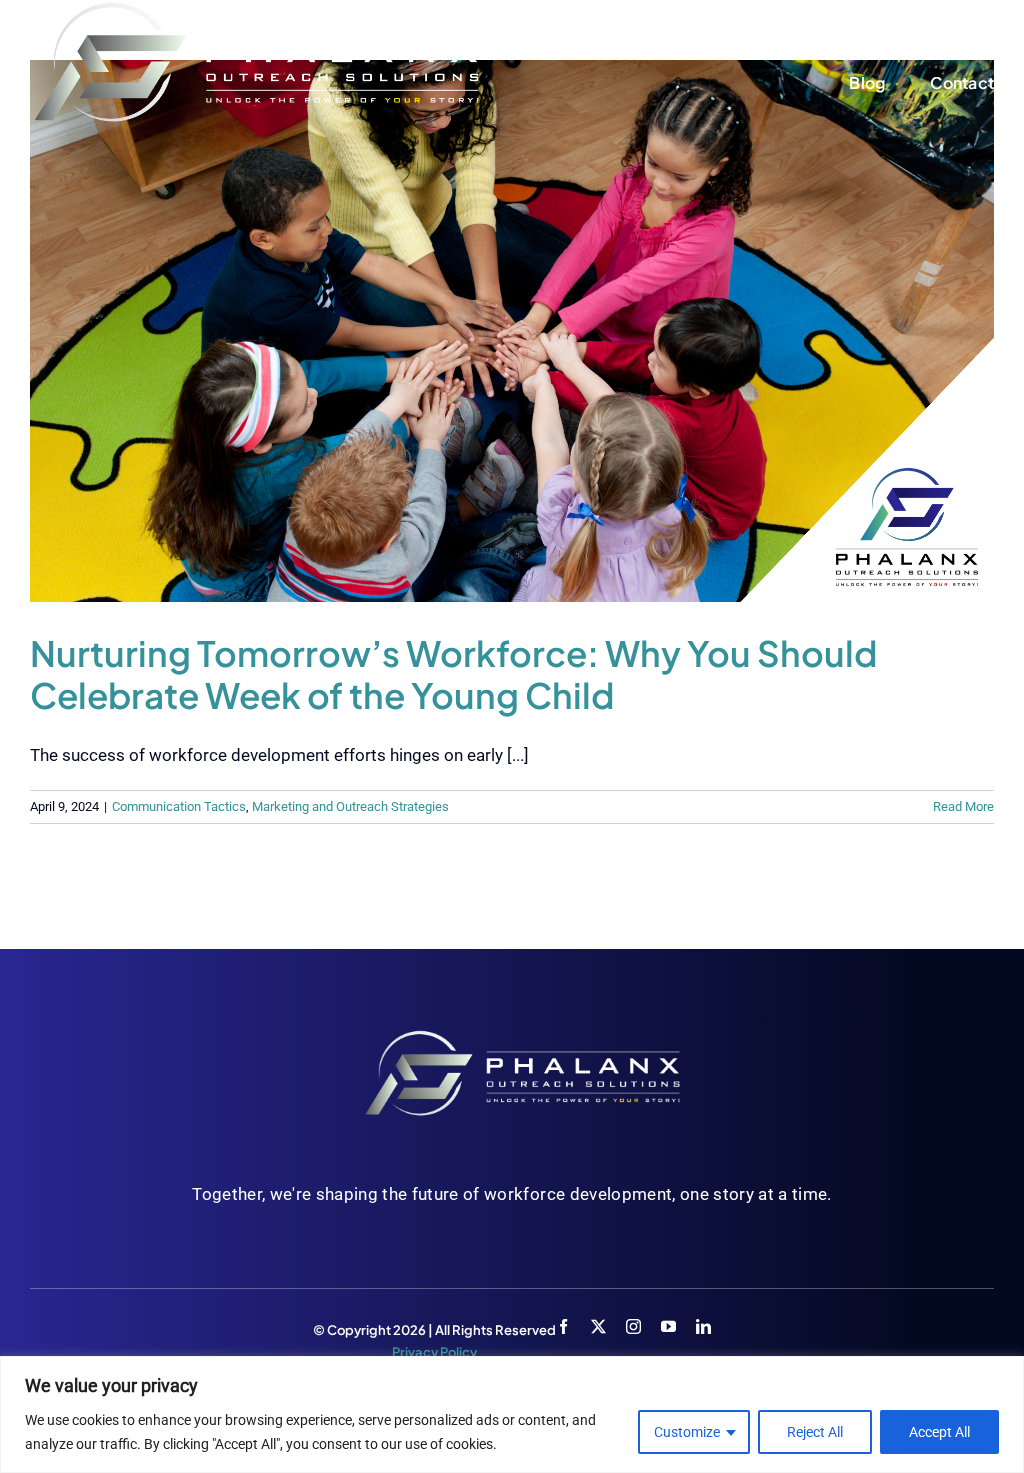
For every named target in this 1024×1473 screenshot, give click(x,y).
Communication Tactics (179, 806)
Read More (963, 806)
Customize (687, 1432)
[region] (512, 1414)
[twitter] (598, 1326)
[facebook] (563, 1326)
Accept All (939, 1432)
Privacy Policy (434, 1352)
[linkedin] (703, 1326)
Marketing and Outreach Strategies (350, 806)
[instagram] (633, 1326)
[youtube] (668, 1326)
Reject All (815, 1432)
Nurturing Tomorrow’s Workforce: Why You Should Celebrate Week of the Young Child (453, 674)
